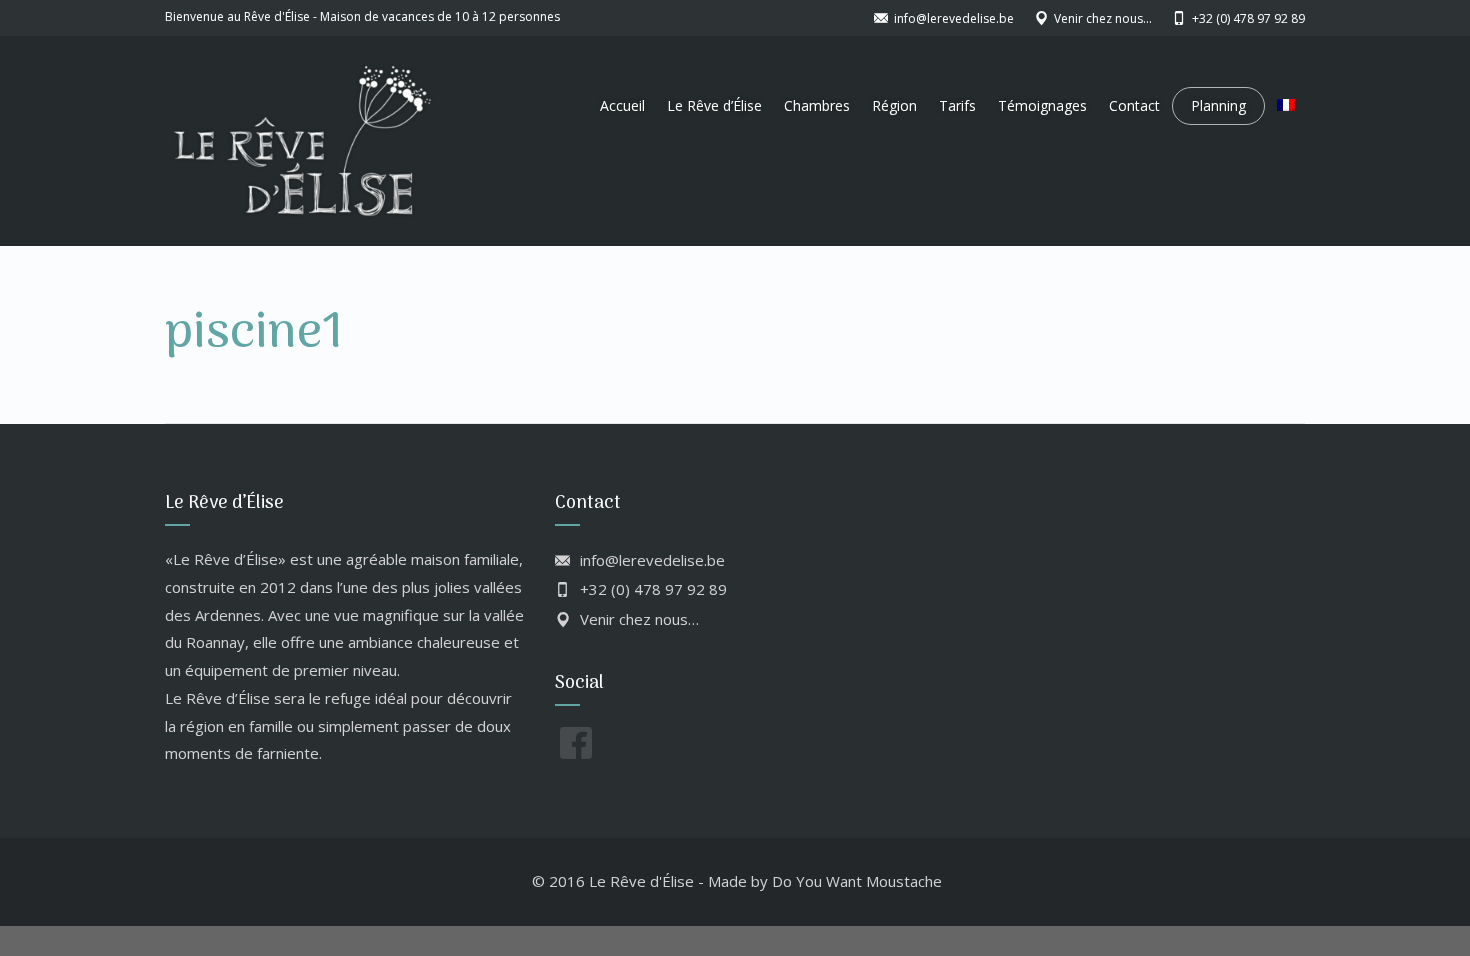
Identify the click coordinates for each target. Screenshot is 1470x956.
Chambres (817, 105)
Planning (1218, 105)
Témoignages (1042, 105)
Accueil (622, 105)
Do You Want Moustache (857, 881)
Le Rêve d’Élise (714, 105)
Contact (1134, 105)
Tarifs (957, 105)
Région (894, 105)
